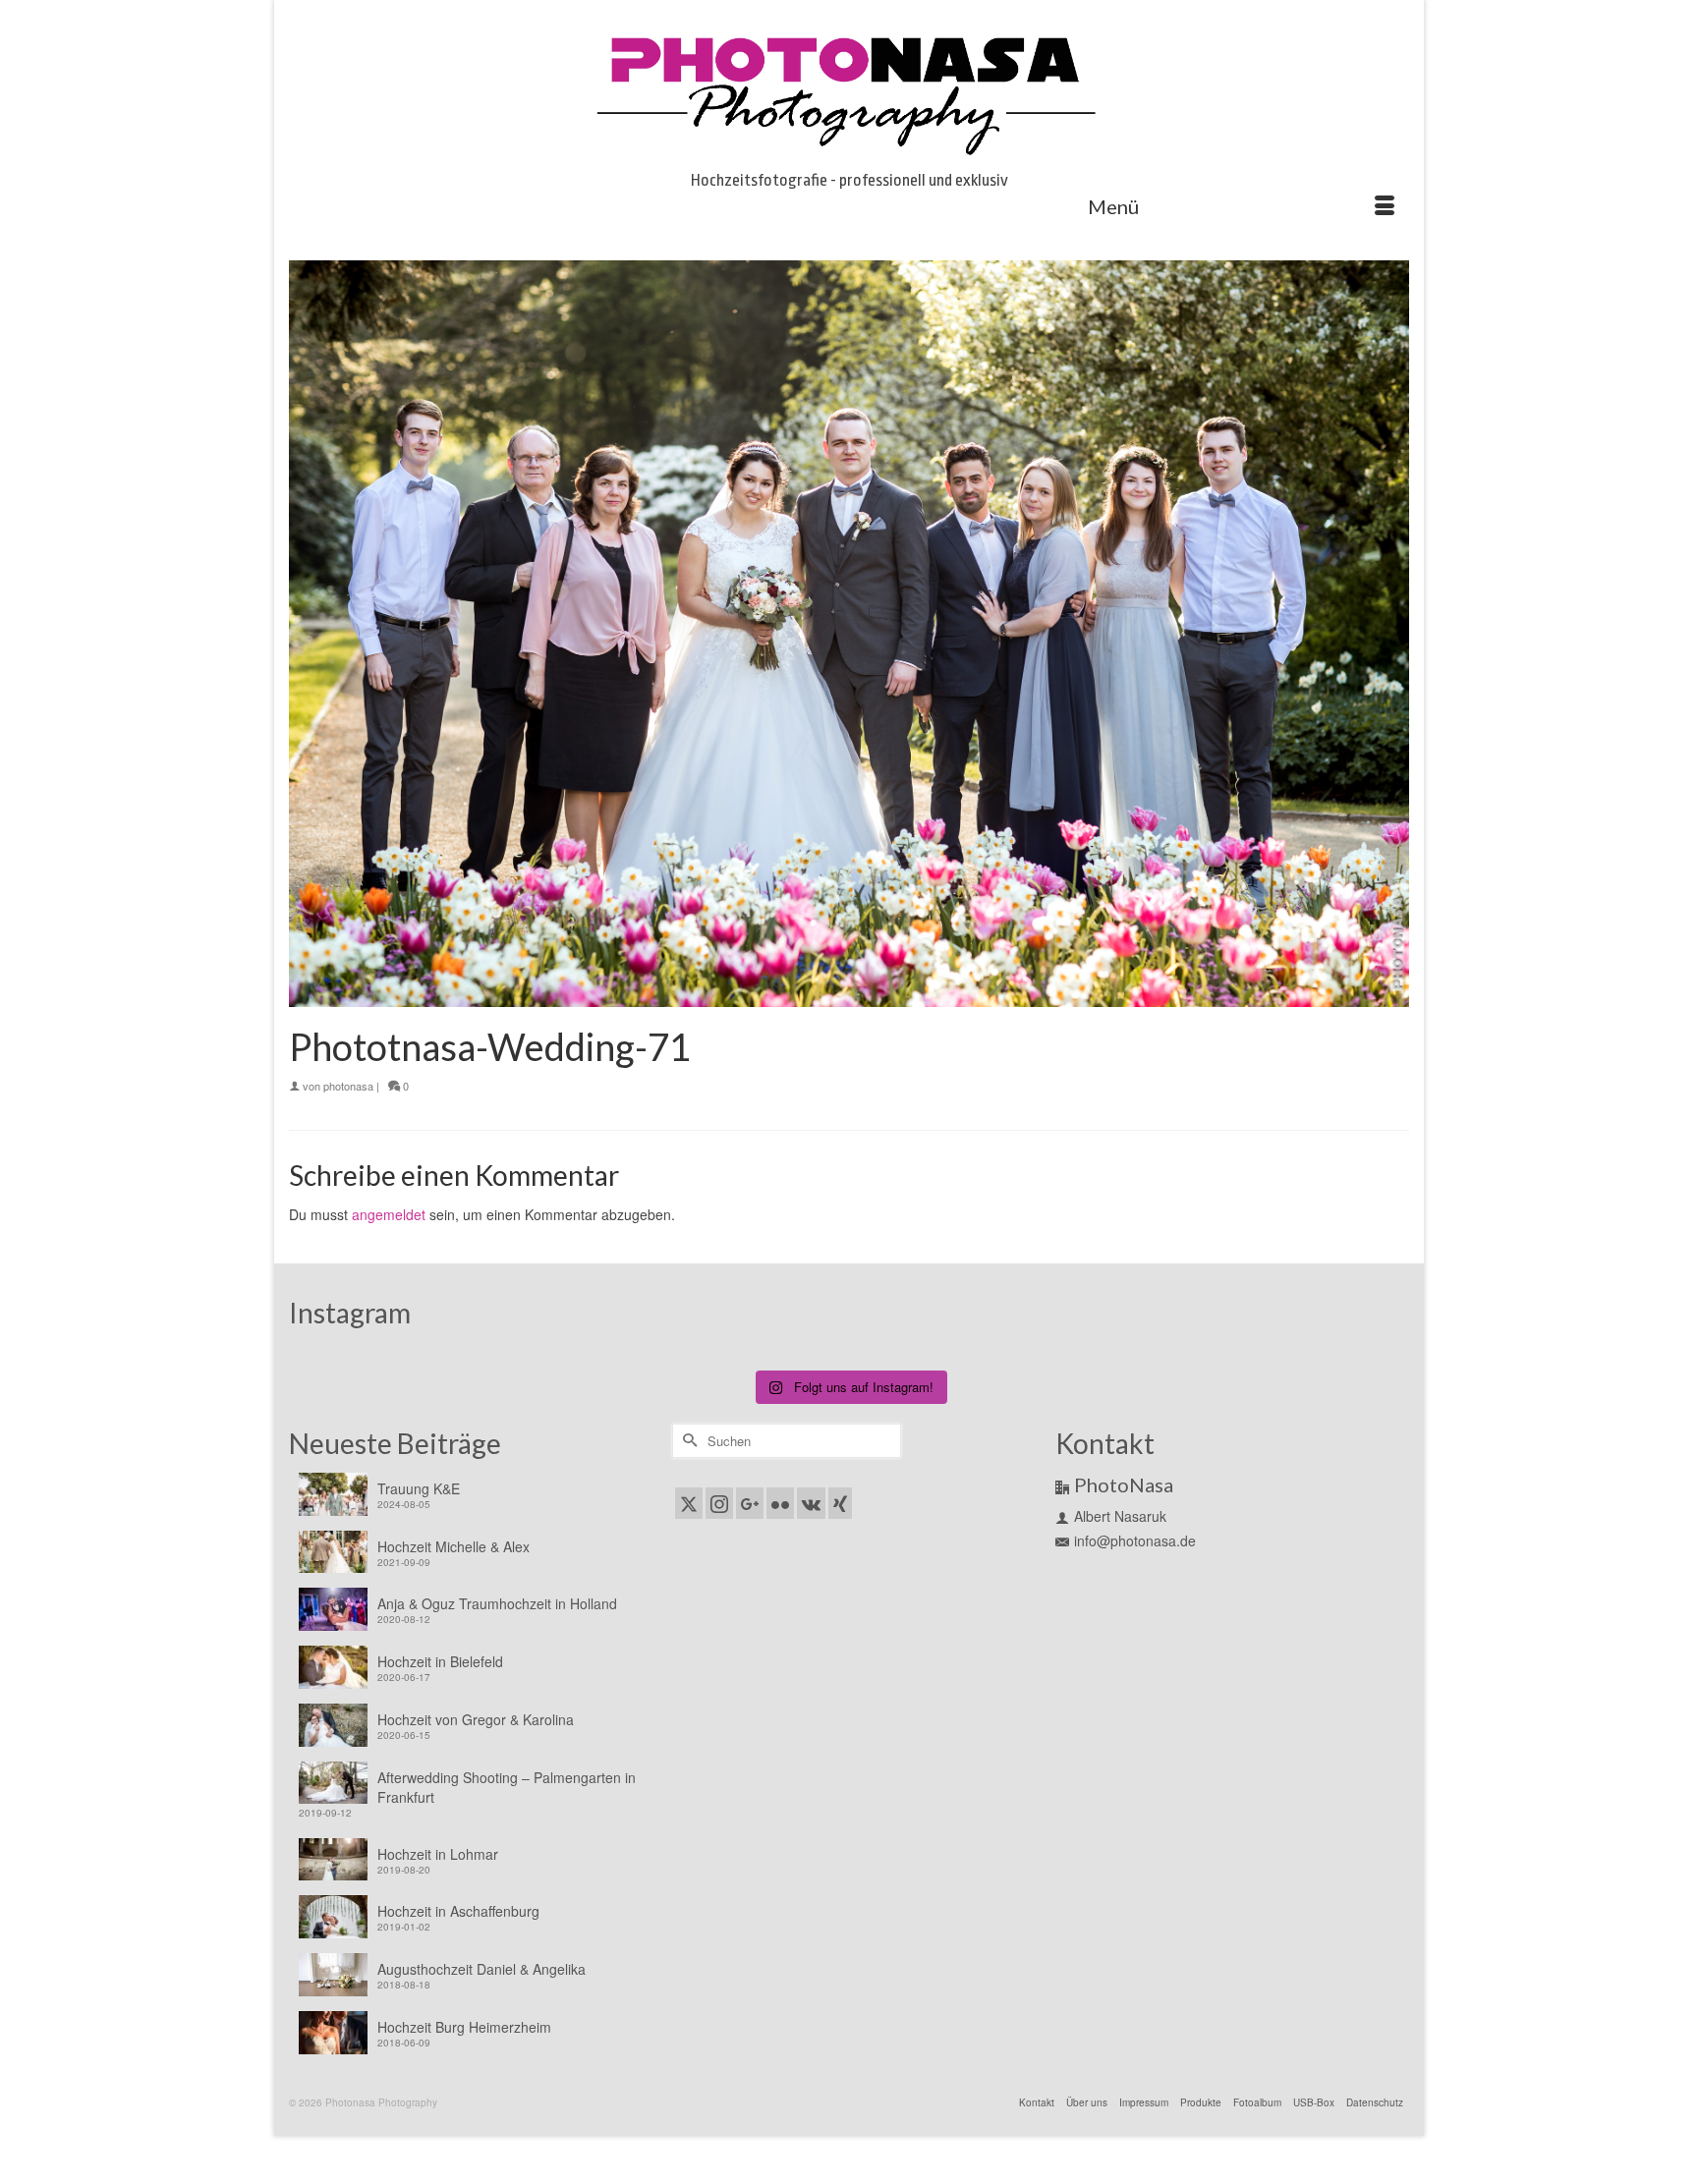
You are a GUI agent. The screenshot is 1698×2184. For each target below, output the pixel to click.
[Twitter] (689, 1503)
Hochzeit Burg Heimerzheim (464, 2027)
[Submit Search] (687, 1441)
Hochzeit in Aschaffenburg (458, 1911)
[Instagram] (719, 1503)
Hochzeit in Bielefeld (440, 1661)
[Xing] (840, 1503)
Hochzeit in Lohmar (438, 1854)
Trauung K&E (419, 1488)
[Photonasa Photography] (849, 90)
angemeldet (389, 1214)
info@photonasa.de (1135, 1540)
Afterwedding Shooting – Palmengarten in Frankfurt (507, 1787)
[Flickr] (780, 1503)
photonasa (348, 1086)
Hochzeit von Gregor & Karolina (476, 1719)
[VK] (811, 1503)
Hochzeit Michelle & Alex (453, 1546)
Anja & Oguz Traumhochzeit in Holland (497, 1603)
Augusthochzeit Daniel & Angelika (481, 1969)
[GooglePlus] (750, 1503)
